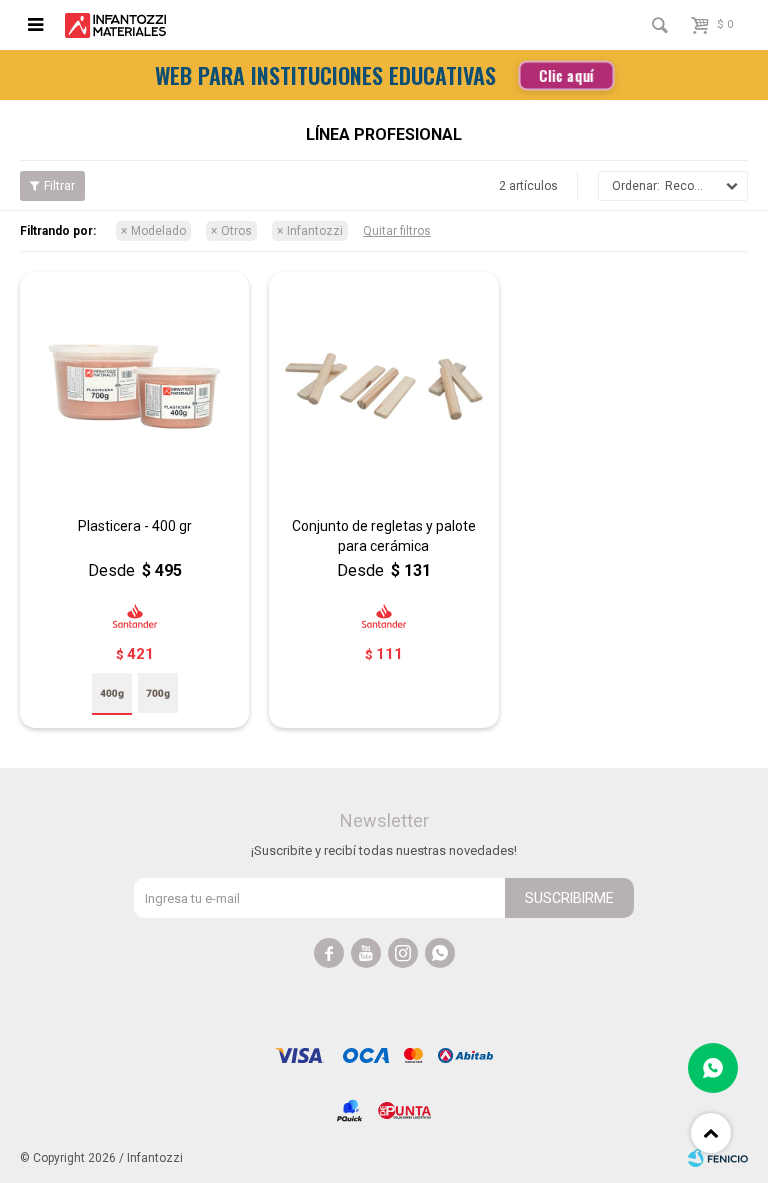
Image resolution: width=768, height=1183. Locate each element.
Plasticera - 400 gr (135, 526)
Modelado (158, 231)
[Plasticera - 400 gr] (134, 386)
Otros (236, 231)
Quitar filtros (397, 231)
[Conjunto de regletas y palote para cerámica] (383, 386)
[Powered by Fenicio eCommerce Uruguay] (718, 1158)
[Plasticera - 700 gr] (158, 693)
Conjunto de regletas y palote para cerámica (384, 536)
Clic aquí (566, 75)
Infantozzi (315, 231)
